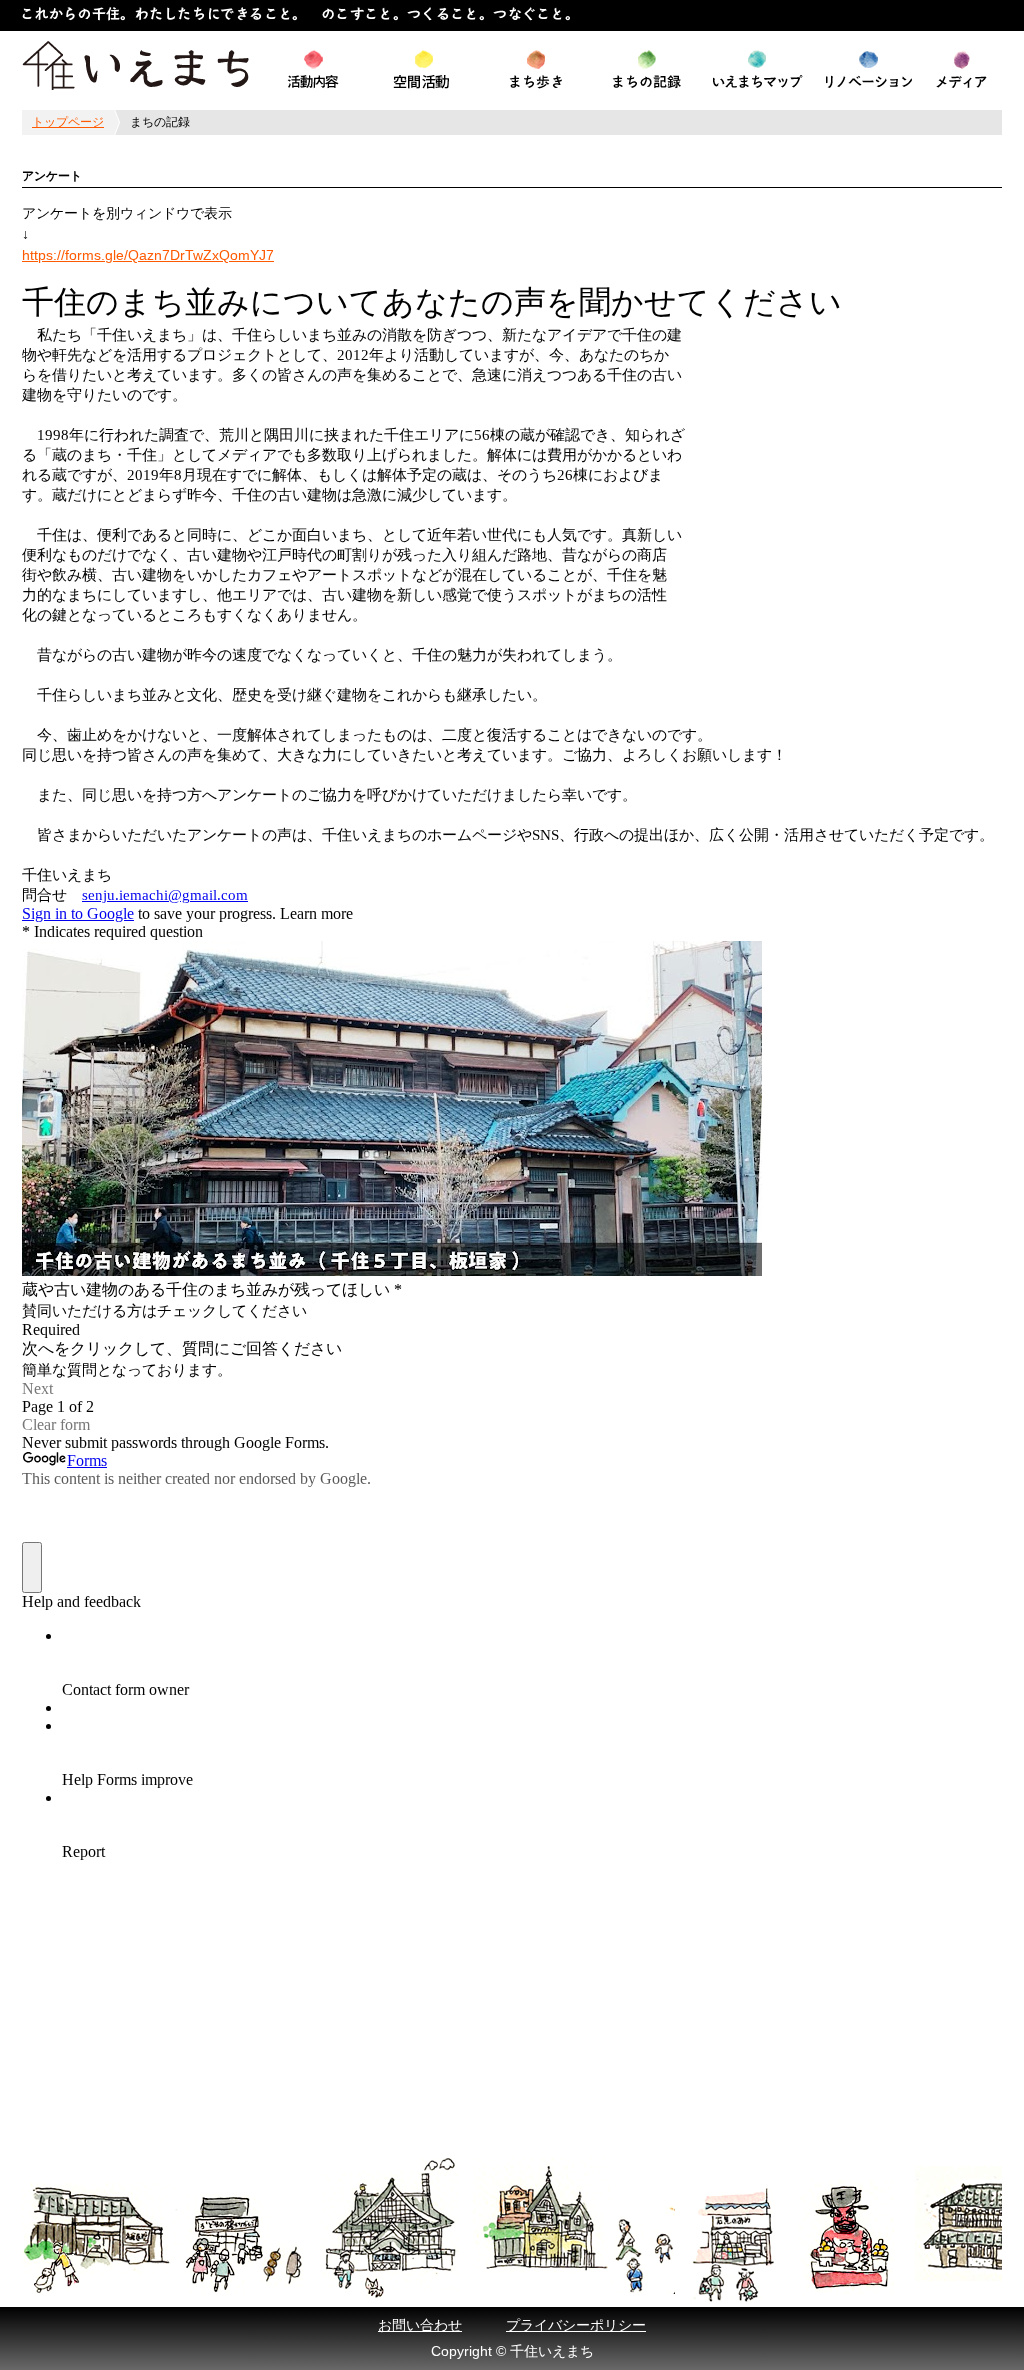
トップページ (68, 122)
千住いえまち (135, 65)
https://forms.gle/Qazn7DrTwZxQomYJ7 (148, 255)
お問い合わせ (420, 2325)
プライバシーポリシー (576, 2325)
